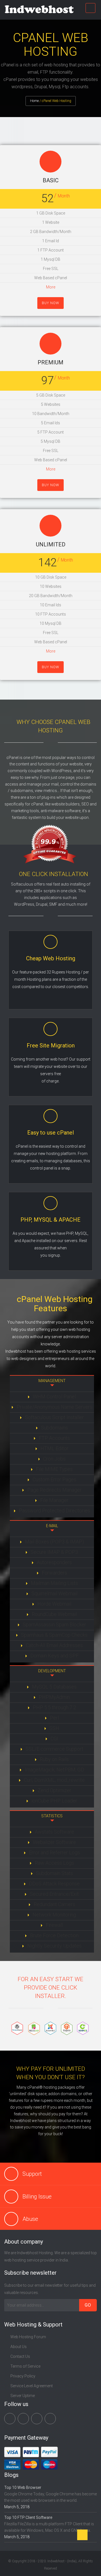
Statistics (52, 1816)
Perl (54, 1718)
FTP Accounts (54, 1438)
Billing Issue (37, 2197)
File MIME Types (54, 1469)
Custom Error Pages (54, 1479)
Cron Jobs (54, 1459)
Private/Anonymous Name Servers (54, 1407)
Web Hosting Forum (28, 2337)
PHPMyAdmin (54, 1697)
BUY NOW (50, 303)
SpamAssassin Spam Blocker (54, 1624)
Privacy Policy (23, 2376)
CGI (54, 1738)
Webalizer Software (54, 1842)
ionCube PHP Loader (54, 1801)
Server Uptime (23, 2396)
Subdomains (54, 1428)
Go (88, 2305)
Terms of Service (25, 2366)
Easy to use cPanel (50, 1133)
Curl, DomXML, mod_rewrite (54, 1780)
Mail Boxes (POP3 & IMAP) (54, 1542)
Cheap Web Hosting (51, 958)
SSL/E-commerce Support (54, 1749)
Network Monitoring (54, 1915)
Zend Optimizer (54, 1790)
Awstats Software (54, 1832)
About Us (19, 2347)
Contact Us (20, 2356)
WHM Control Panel (54, 1397)
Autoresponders (54, 1562)
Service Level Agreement (32, 2386)
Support (32, 2174)
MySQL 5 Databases (54, 1687)
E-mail (52, 1526)
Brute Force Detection (54, 1935)
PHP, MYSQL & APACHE (50, 1220)
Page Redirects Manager (54, 1490)
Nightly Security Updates (54, 1946)
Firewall (54, 1925)
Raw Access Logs (54, 1863)
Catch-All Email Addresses (54, 1645)
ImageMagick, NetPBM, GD (54, 1770)
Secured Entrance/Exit (54, 1894)
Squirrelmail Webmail (54, 1593)
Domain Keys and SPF (54, 1656)
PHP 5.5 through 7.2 (54, 1707)
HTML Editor (54, 1448)
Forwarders (54, 1573)
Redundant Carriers (54, 1904)
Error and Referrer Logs (54, 1852)
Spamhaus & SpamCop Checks (54, 1635)
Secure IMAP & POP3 (54, 1552)
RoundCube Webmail (54, 1614)
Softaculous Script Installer (54, 1417)
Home (34, 101)
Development (52, 1671)
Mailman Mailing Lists (54, 1583)
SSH (54, 1728)
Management (52, 1381)
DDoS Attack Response (54, 1884)
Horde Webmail (54, 1604)
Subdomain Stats (54, 1873)
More (51, 287)
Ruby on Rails (54, 1759)
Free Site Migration (51, 1045)
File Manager (54, 1500)
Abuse (30, 2219)
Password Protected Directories (54, 1511)
